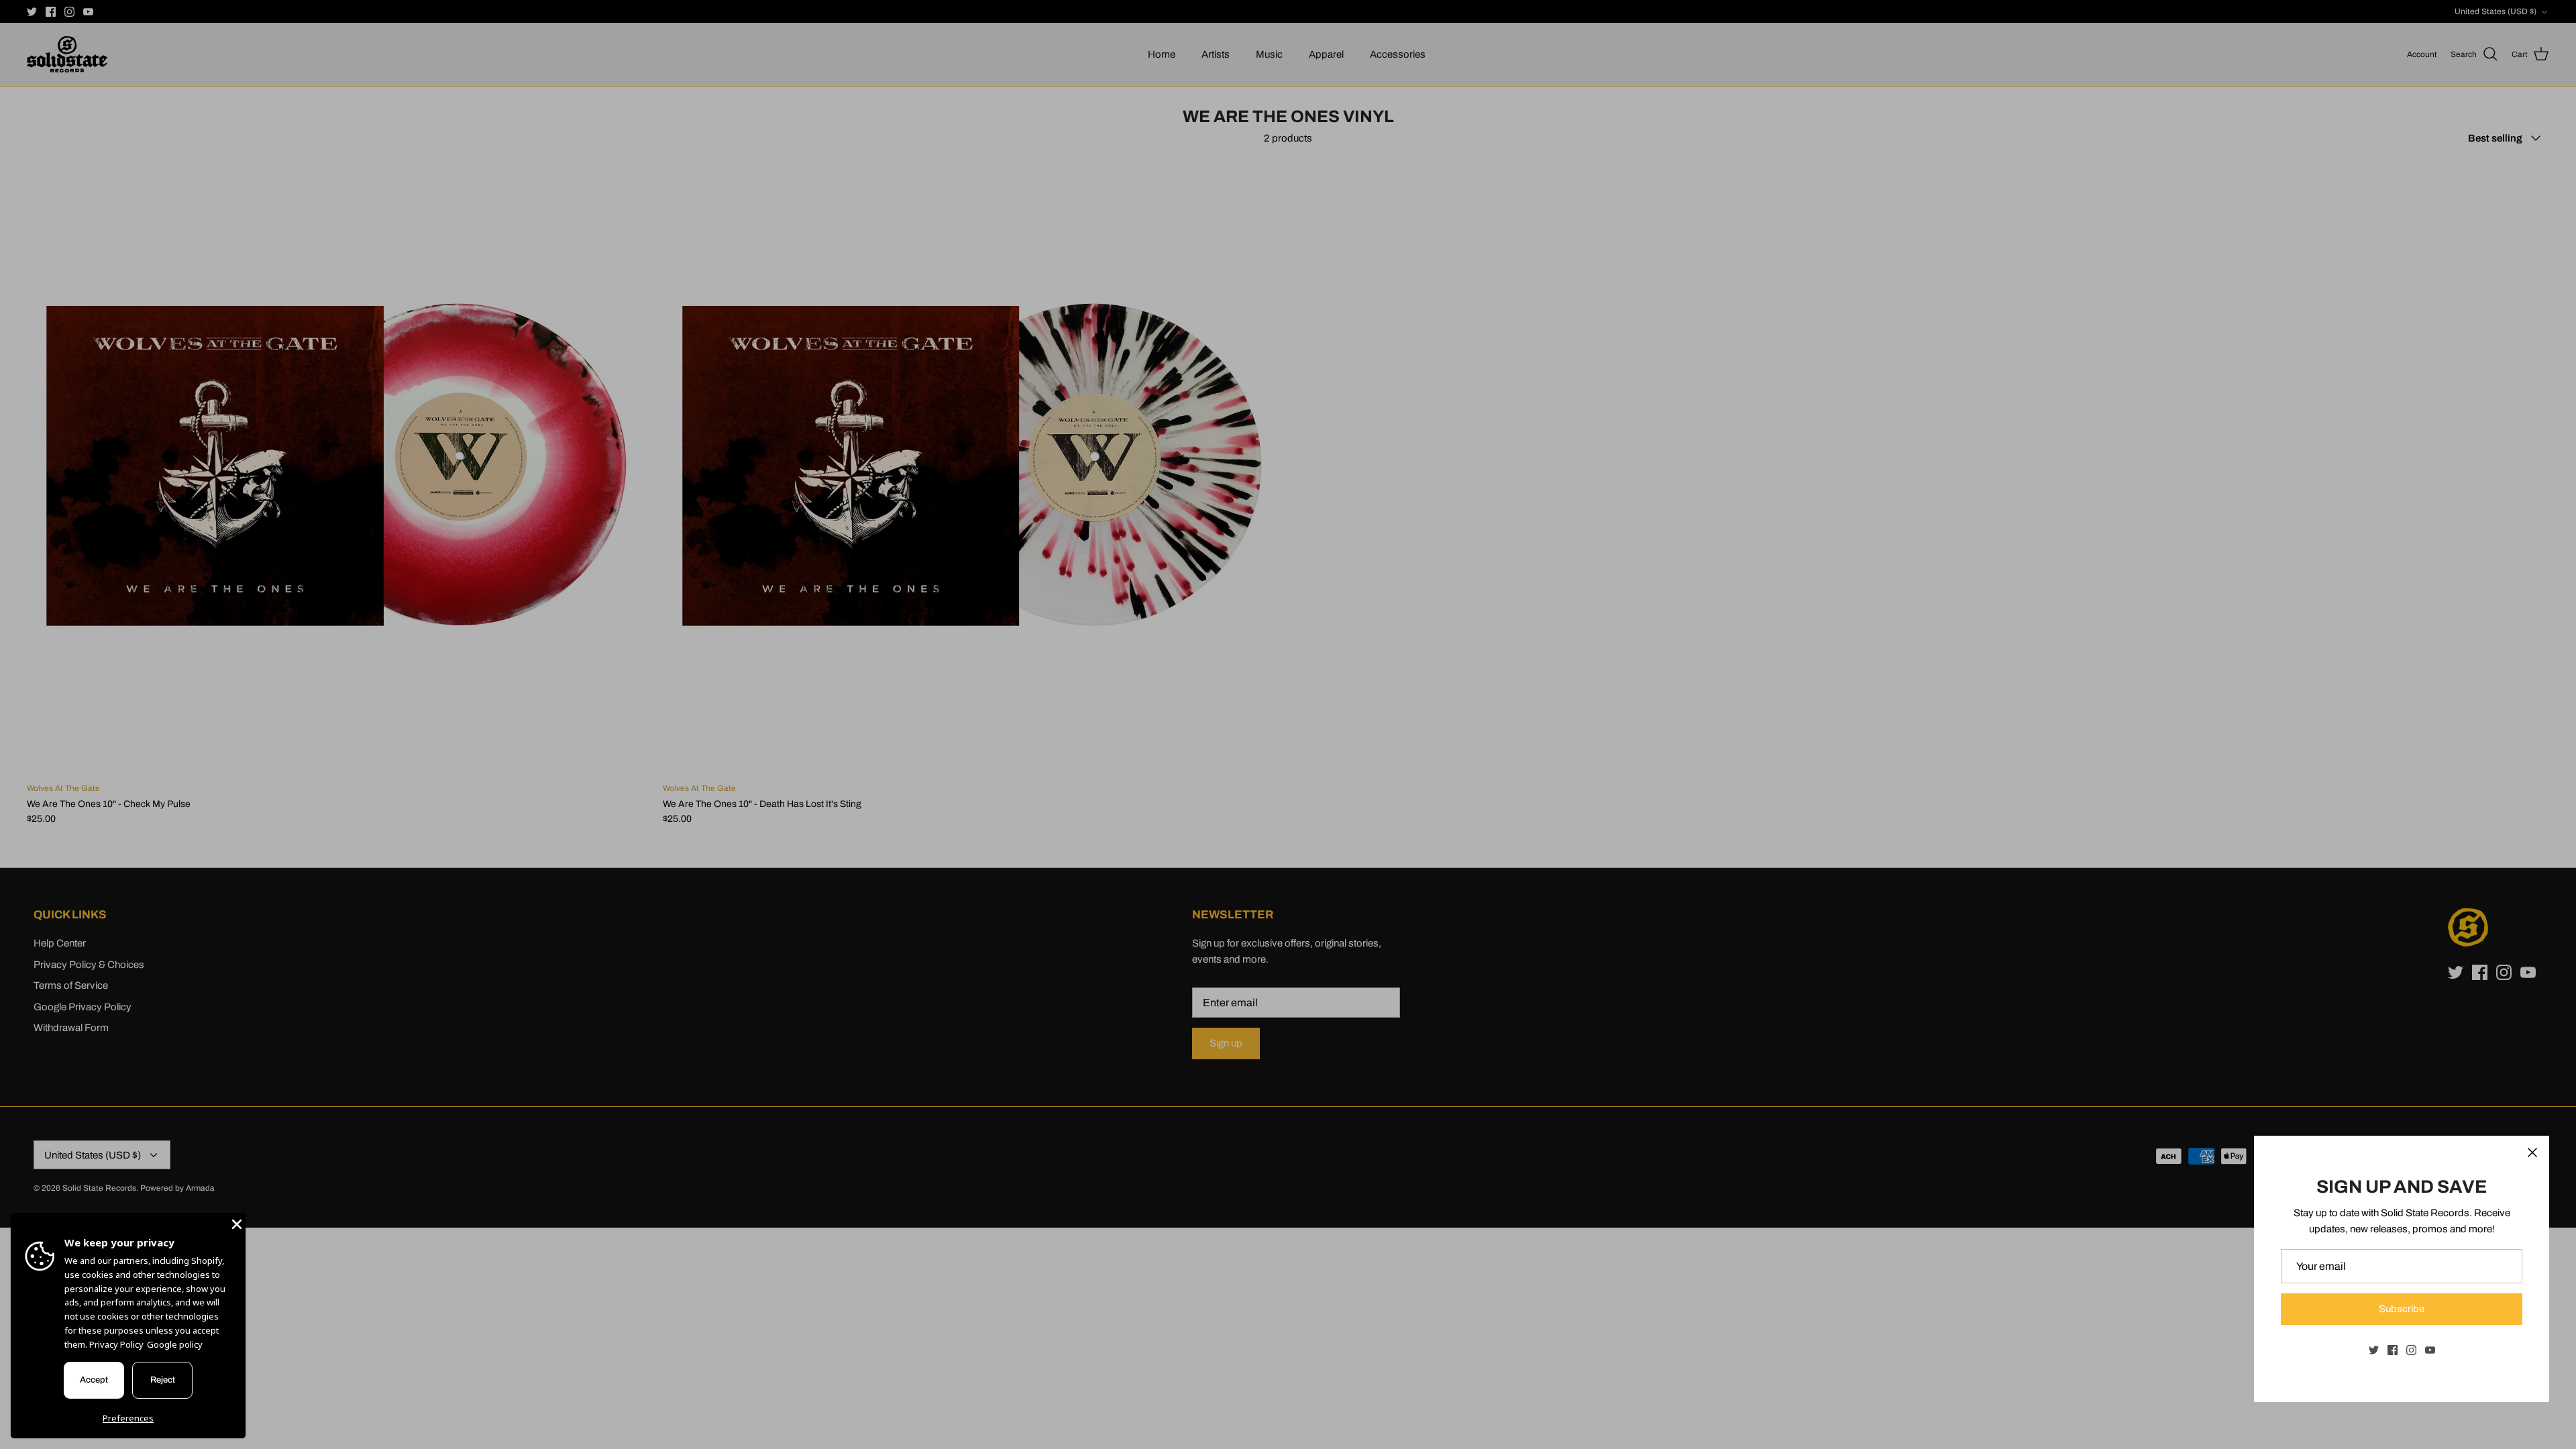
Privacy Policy (116, 1344)
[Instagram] (2411, 1350)
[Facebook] (2393, 1350)
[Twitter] (2374, 1350)
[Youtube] (2430, 1350)
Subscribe (2402, 1309)
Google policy (175, 1344)
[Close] (2532, 1152)
